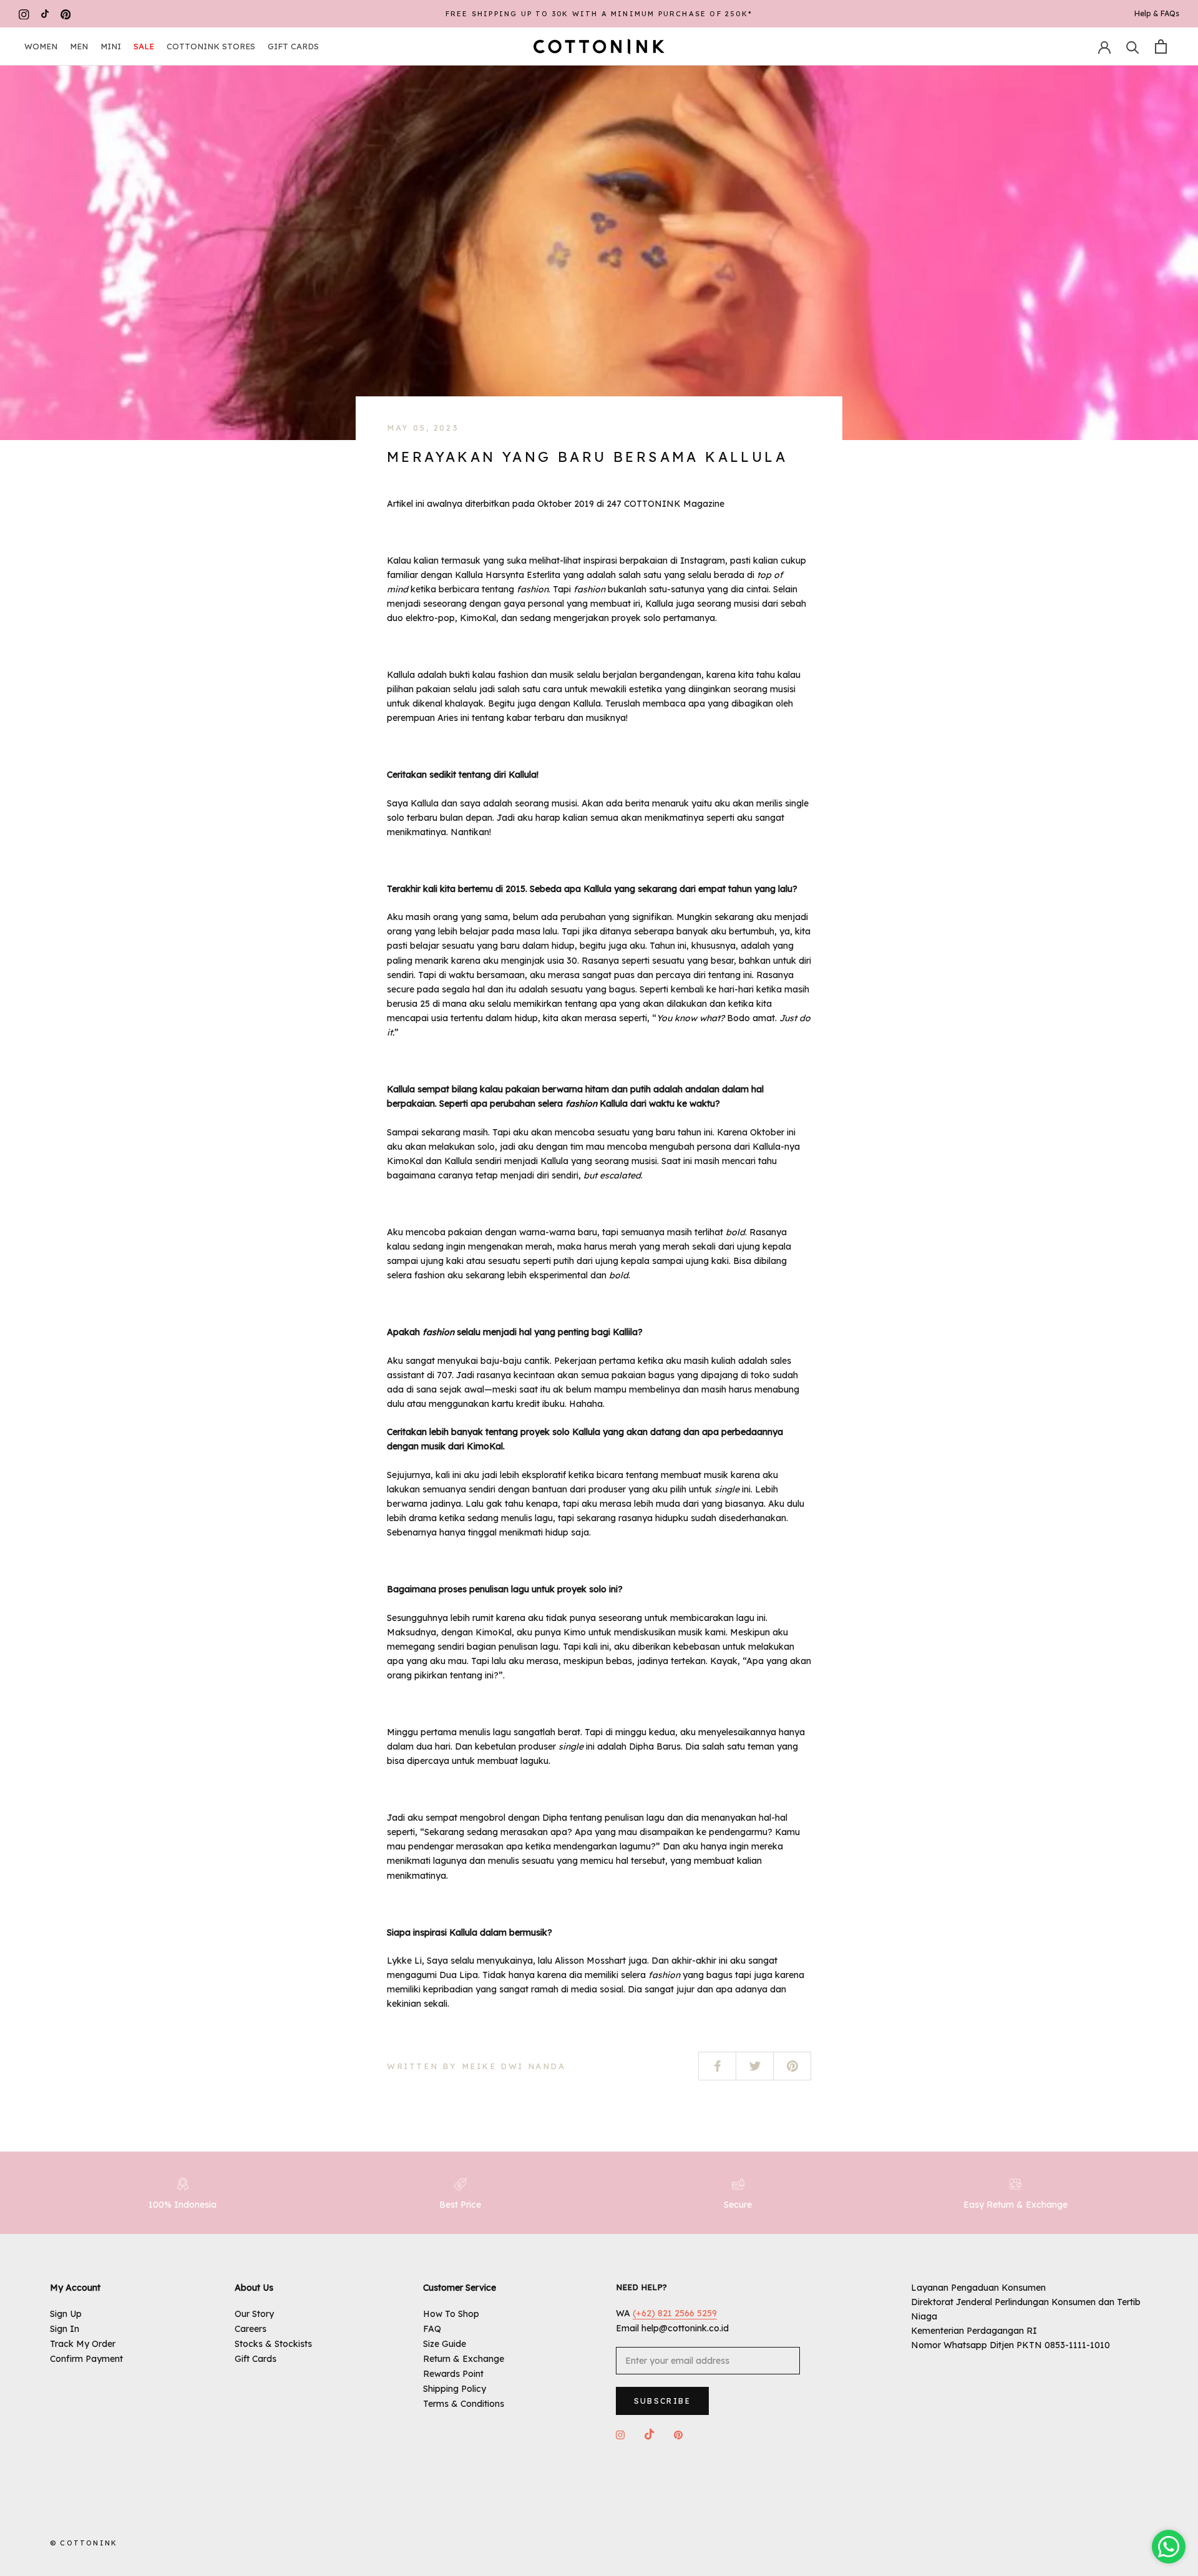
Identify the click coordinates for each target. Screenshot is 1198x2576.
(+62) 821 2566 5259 (675, 2313)
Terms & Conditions (464, 2404)
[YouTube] (45, 14)
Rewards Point (453, 2374)
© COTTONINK (84, 2543)
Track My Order (83, 2344)
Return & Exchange (464, 2359)
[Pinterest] (66, 14)
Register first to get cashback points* (599, 14)
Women (41, 46)
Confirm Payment (86, 2359)
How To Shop (451, 2314)
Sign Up (66, 2314)
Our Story (254, 2314)
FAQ (432, 2329)
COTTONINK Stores (211, 46)
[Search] (1133, 47)
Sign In (65, 2329)
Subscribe (663, 2401)
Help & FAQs (1157, 13)
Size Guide (445, 2344)
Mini (111, 46)
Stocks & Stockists (273, 2344)
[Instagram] (24, 14)
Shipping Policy (455, 2389)
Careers (251, 2329)
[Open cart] (1161, 47)
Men (79, 46)
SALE (144, 46)
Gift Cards (293, 46)
